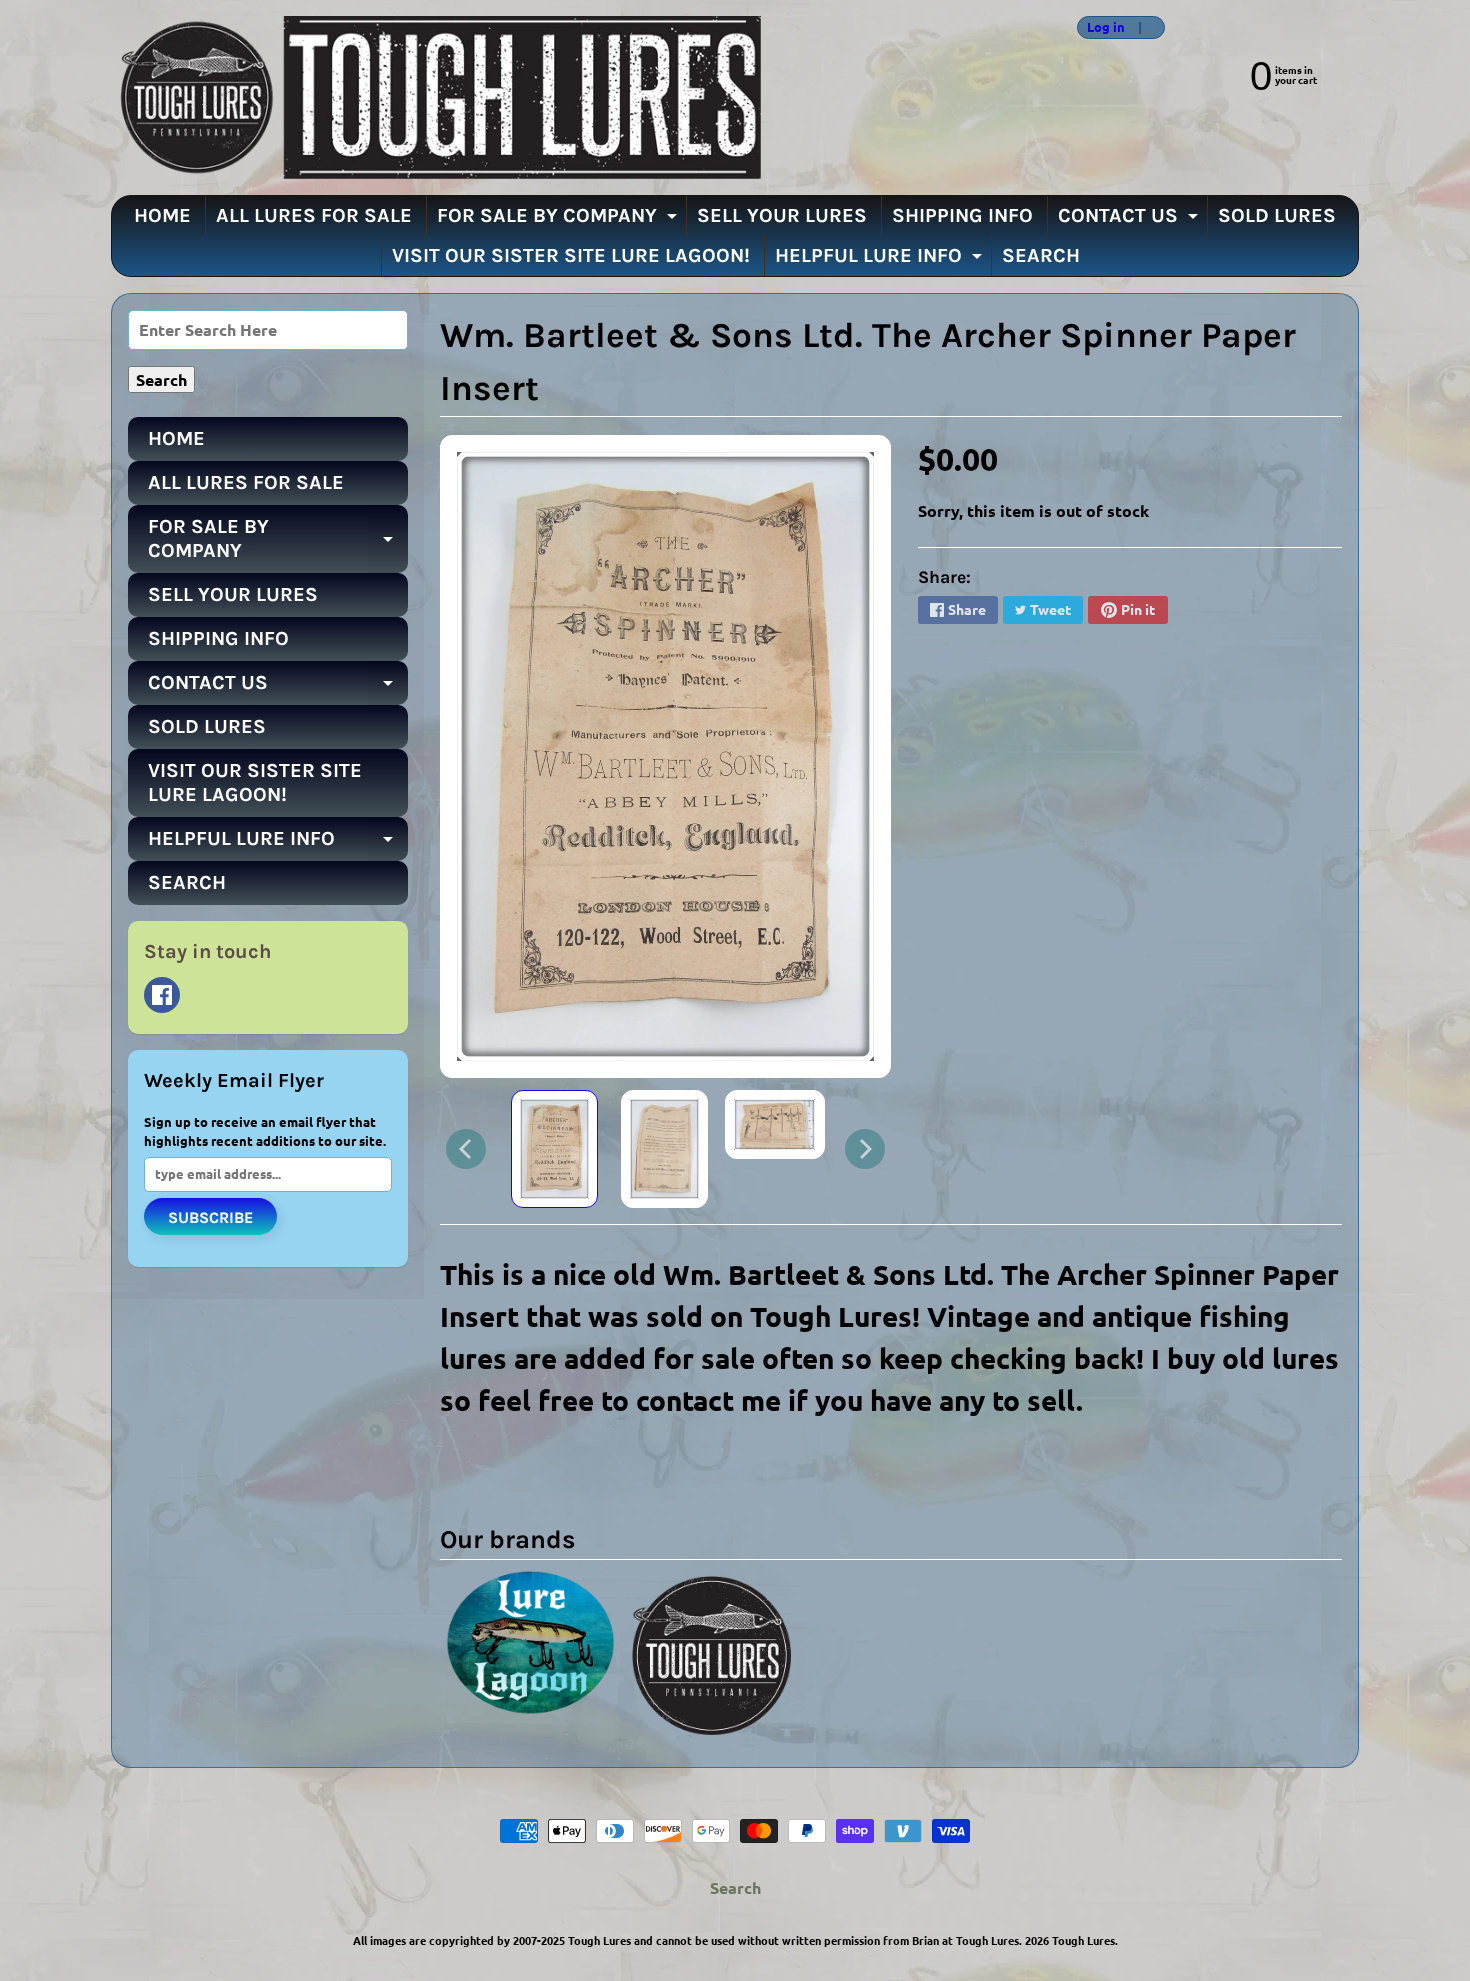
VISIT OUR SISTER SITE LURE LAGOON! (571, 255)
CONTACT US (1130, 220)
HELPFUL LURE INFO (881, 260)
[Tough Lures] (436, 97)
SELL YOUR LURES (782, 215)
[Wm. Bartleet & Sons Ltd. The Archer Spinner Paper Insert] (554, 1149)
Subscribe (210, 1217)
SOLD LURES (1277, 215)
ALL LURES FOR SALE (314, 215)
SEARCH (1041, 255)
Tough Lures (1083, 1940)
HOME (162, 215)
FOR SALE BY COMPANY (559, 220)
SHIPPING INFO (962, 215)
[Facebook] (162, 995)
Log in (1106, 27)
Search (735, 1887)
